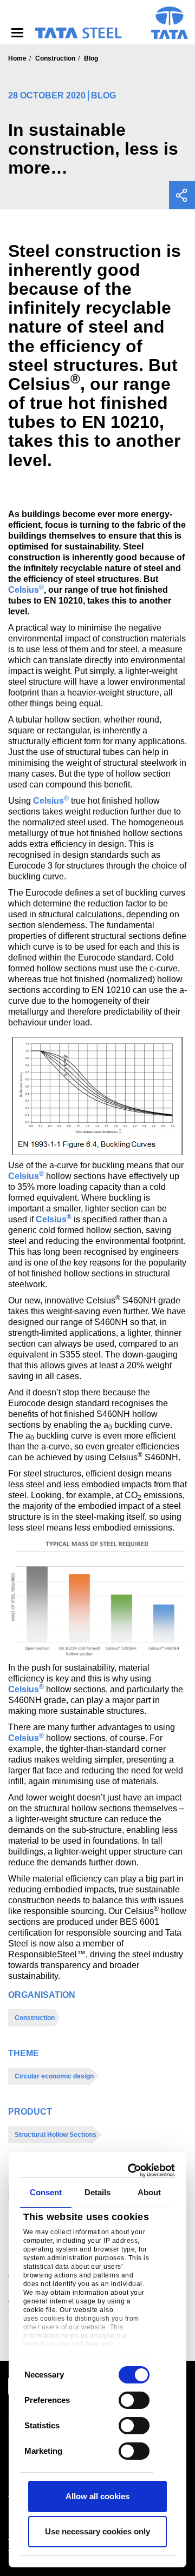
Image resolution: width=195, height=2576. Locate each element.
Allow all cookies (97, 2496)
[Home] (78, 33)
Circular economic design (54, 2076)
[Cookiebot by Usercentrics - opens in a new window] (132, 2170)
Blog (91, 58)
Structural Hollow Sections (56, 2135)
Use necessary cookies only (97, 2531)
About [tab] (149, 2192)
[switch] (134, 2400)
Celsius (26, 590)
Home (17, 58)
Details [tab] (98, 2192)
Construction (55, 58)
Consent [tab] (46, 2192)
